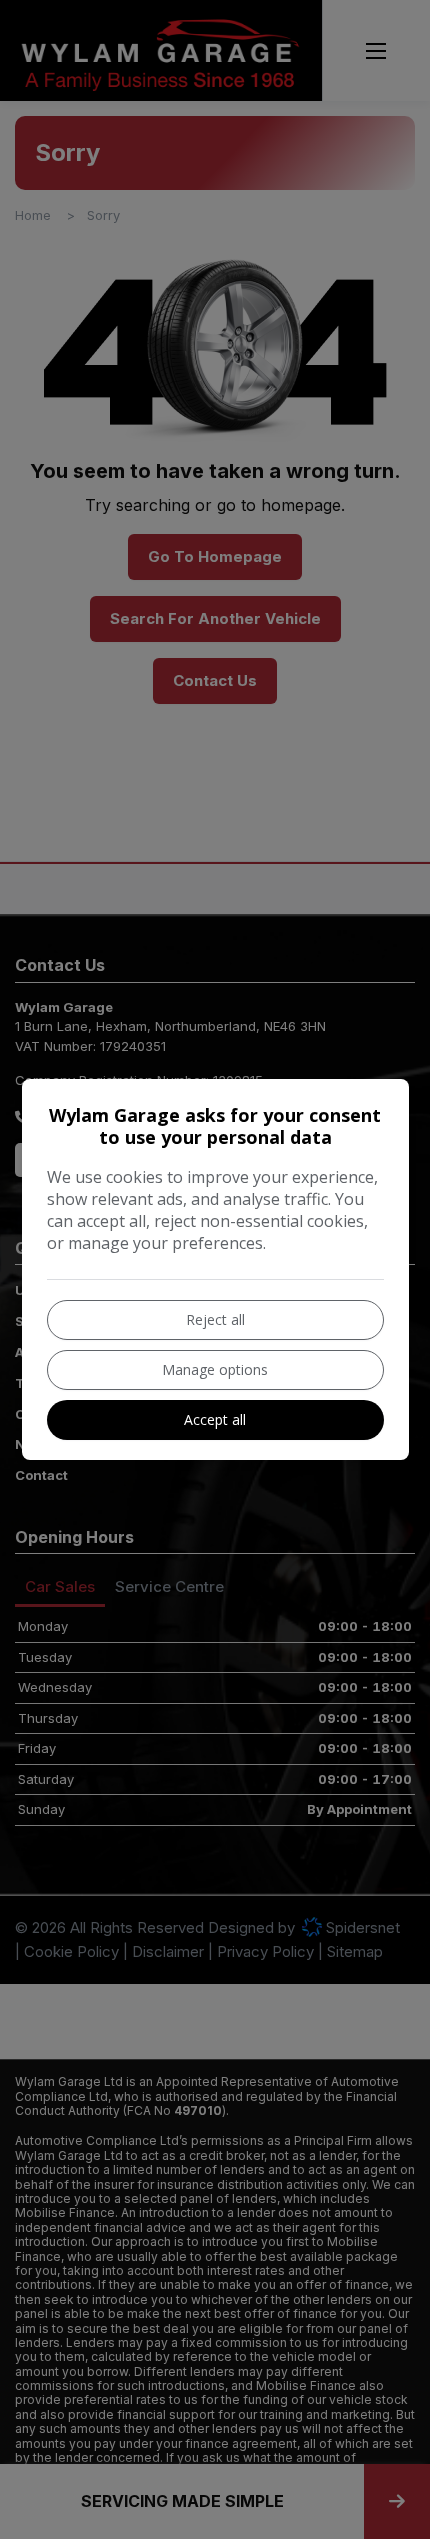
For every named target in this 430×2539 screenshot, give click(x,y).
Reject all (215, 1319)
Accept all (215, 1419)
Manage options (215, 1369)
